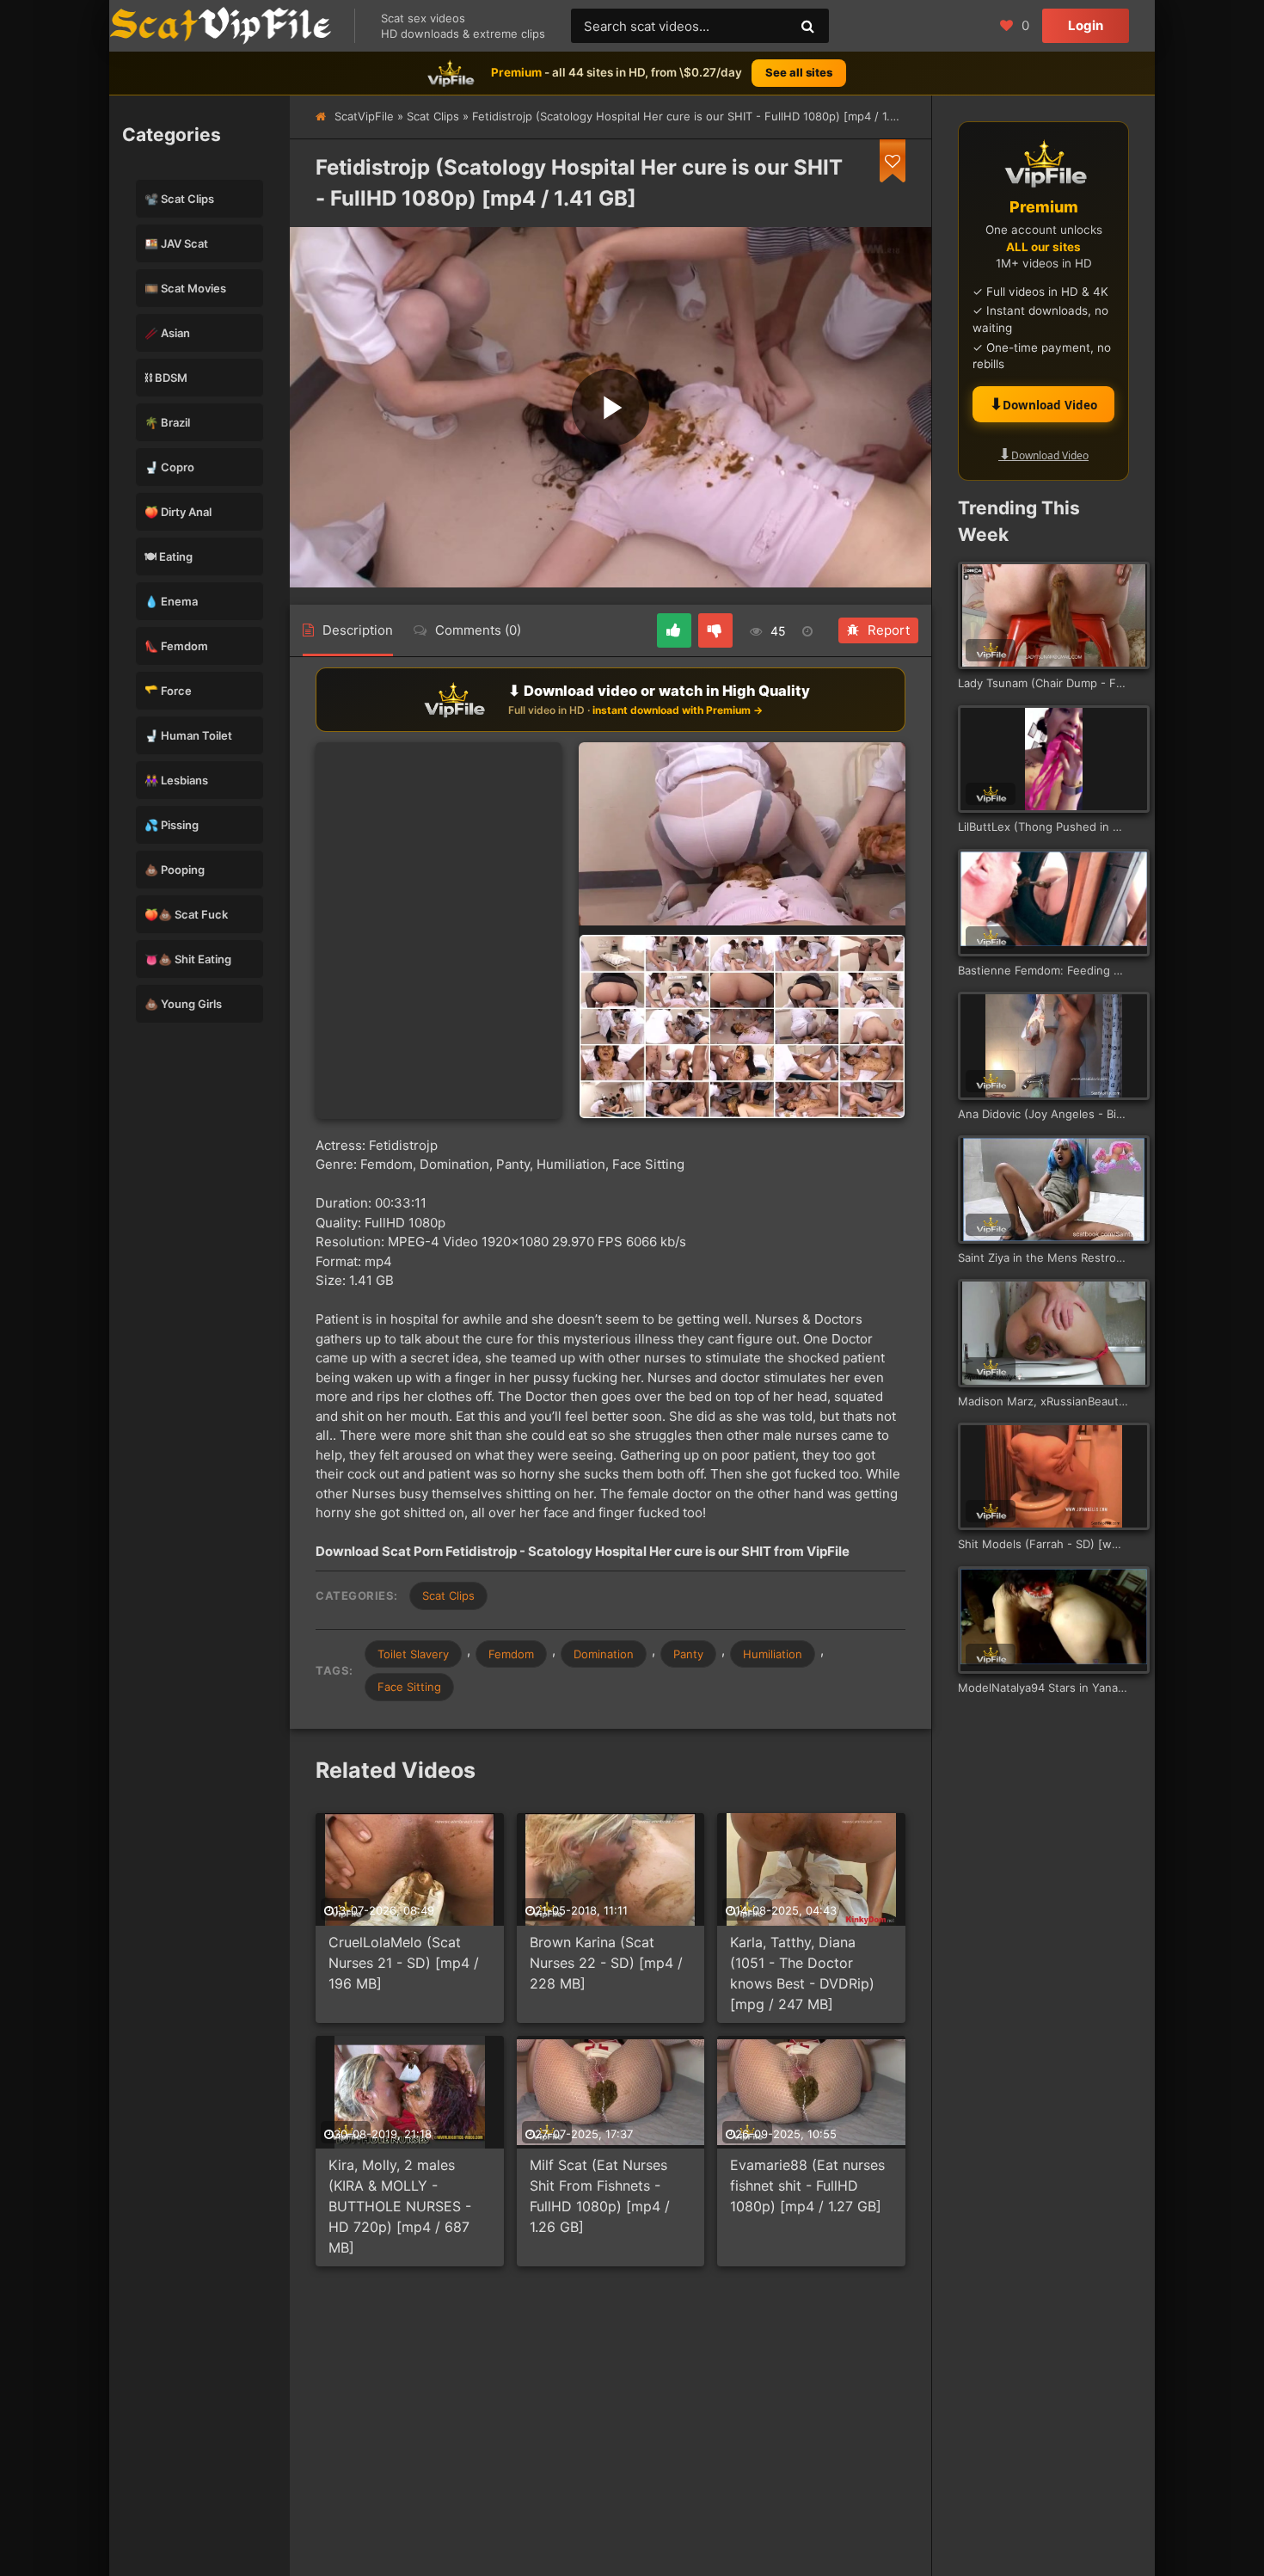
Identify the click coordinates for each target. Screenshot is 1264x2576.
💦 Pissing (172, 825)
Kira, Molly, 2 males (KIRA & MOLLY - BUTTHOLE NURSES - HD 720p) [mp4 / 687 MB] (400, 2206)
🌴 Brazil (167, 422)
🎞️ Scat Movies (185, 288)
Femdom (511, 1654)
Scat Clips (433, 116)
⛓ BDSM (166, 378)
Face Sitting (409, 1687)
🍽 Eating (169, 556)
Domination (604, 1654)
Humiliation (773, 1654)
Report (889, 630)
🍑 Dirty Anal (178, 512)
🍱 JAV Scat (176, 243)
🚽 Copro (169, 467)
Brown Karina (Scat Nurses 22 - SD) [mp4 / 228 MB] (606, 1963)
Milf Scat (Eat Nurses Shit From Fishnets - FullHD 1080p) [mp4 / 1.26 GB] (600, 2196)
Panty (688, 1654)
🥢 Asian (167, 333)
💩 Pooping (175, 870)
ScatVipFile (364, 116)
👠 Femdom (176, 646)
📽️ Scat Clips (179, 199)
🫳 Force (168, 691)
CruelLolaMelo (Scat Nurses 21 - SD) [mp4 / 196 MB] (404, 1963)
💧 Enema (171, 601)
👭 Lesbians (176, 780)
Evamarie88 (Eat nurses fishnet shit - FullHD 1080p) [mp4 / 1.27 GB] (807, 2186)
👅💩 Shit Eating (188, 959)
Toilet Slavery (413, 1654)
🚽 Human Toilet (188, 735)
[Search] (807, 26)
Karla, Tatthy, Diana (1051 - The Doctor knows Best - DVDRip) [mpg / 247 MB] (802, 1973)
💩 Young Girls (183, 1004)
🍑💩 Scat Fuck (186, 914)
